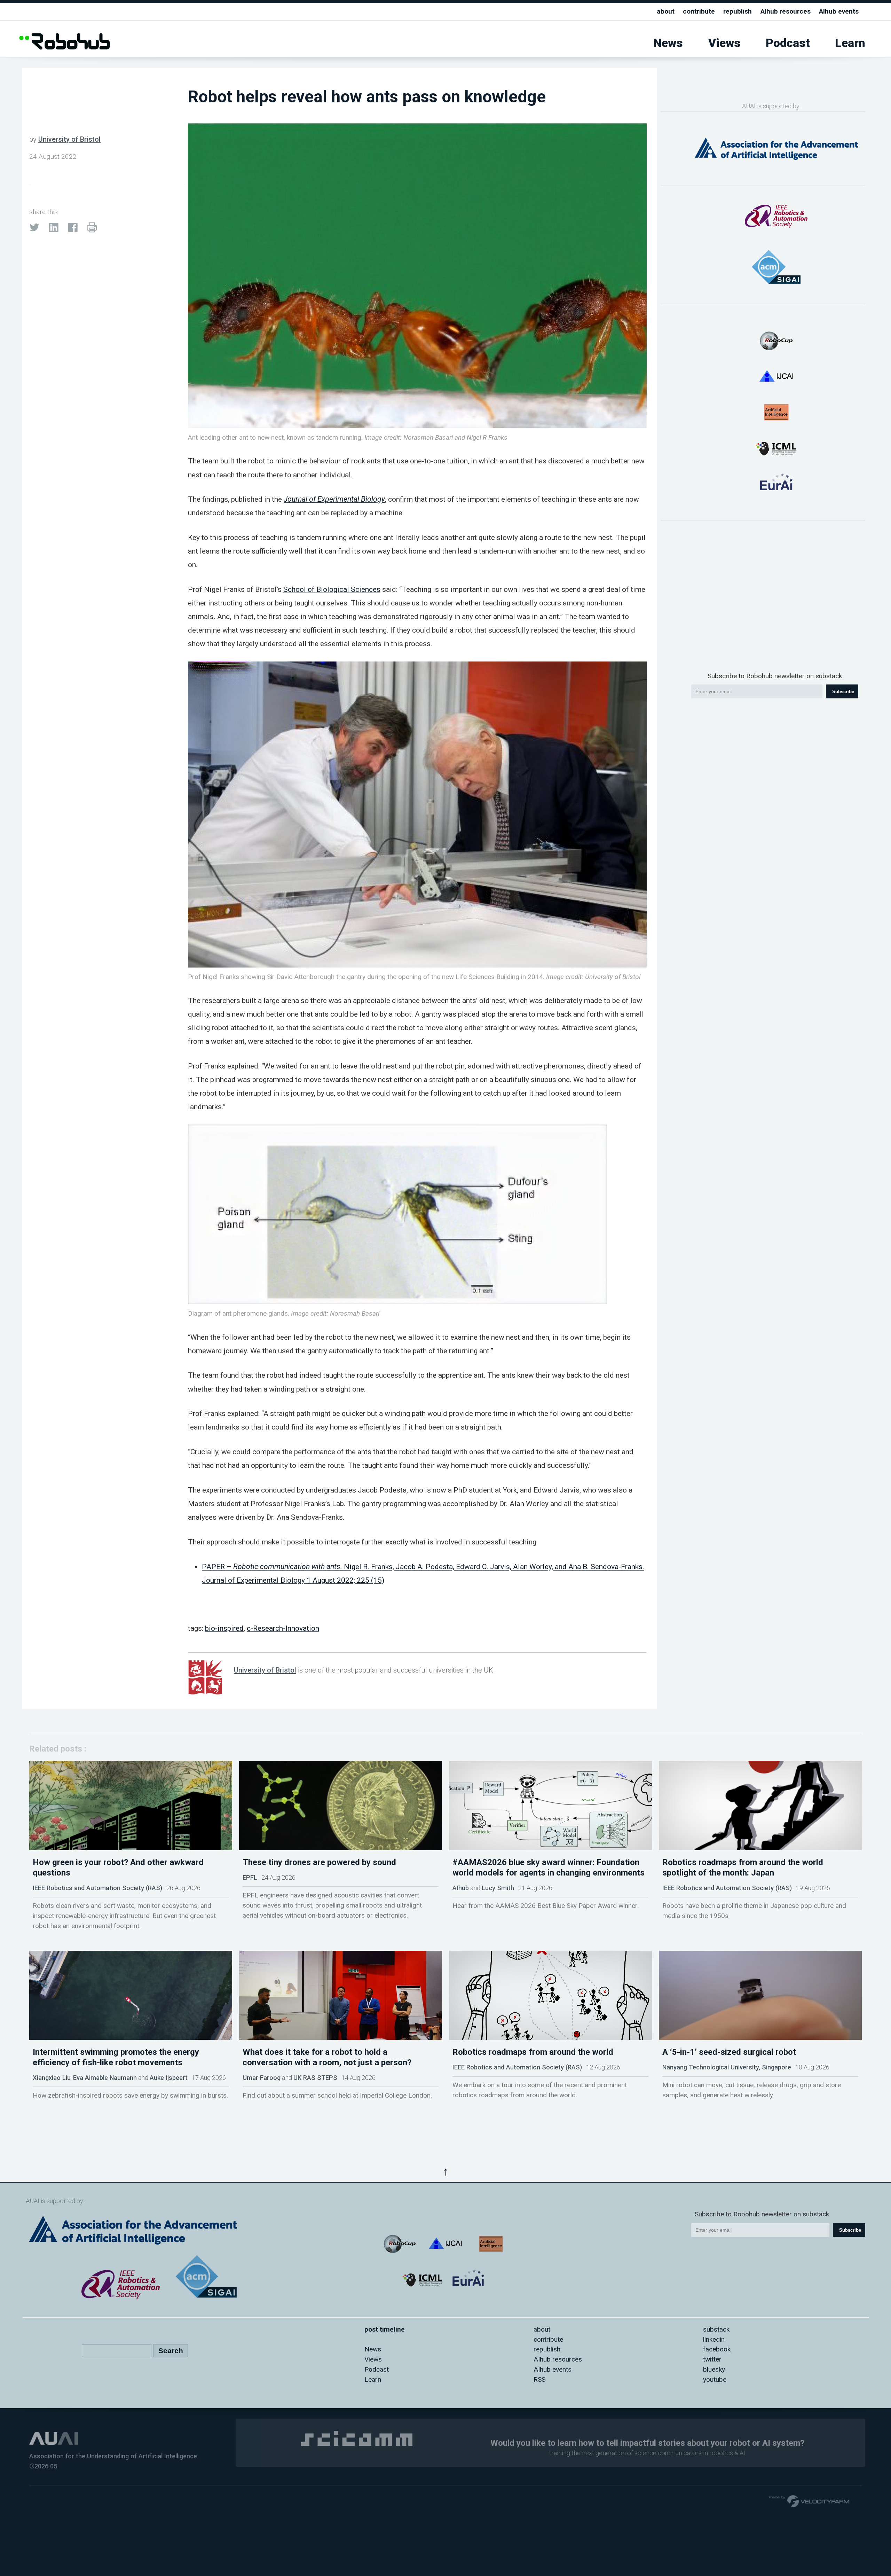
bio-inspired (224, 1628)
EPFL (250, 1877)
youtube (715, 2379)
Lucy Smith (498, 1888)
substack (716, 2329)
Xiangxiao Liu (52, 2078)
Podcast (788, 43)
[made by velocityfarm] (810, 2501)
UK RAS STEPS (315, 2078)
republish (738, 11)
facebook (717, 2349)
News (668, 43)
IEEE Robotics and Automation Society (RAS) (97, 1888)
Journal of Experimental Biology (334, 499)
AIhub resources (786, 11)
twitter (712, 2359)
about (666, 11)
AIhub (461, 1888)
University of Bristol (69, 139)
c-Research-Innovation (283, 1628)
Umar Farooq (262, 2078)
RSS (539, 2379)
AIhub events (839, 11)
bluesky (714, 2369)
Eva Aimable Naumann (105, 2078)
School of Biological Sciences (332, 589)
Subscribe (843, 692)
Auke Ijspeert (169, 2078)
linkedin (714, 2339)
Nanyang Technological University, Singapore (727, 2067)
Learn (850, 43)
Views (724, 43)
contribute (699, 11)
